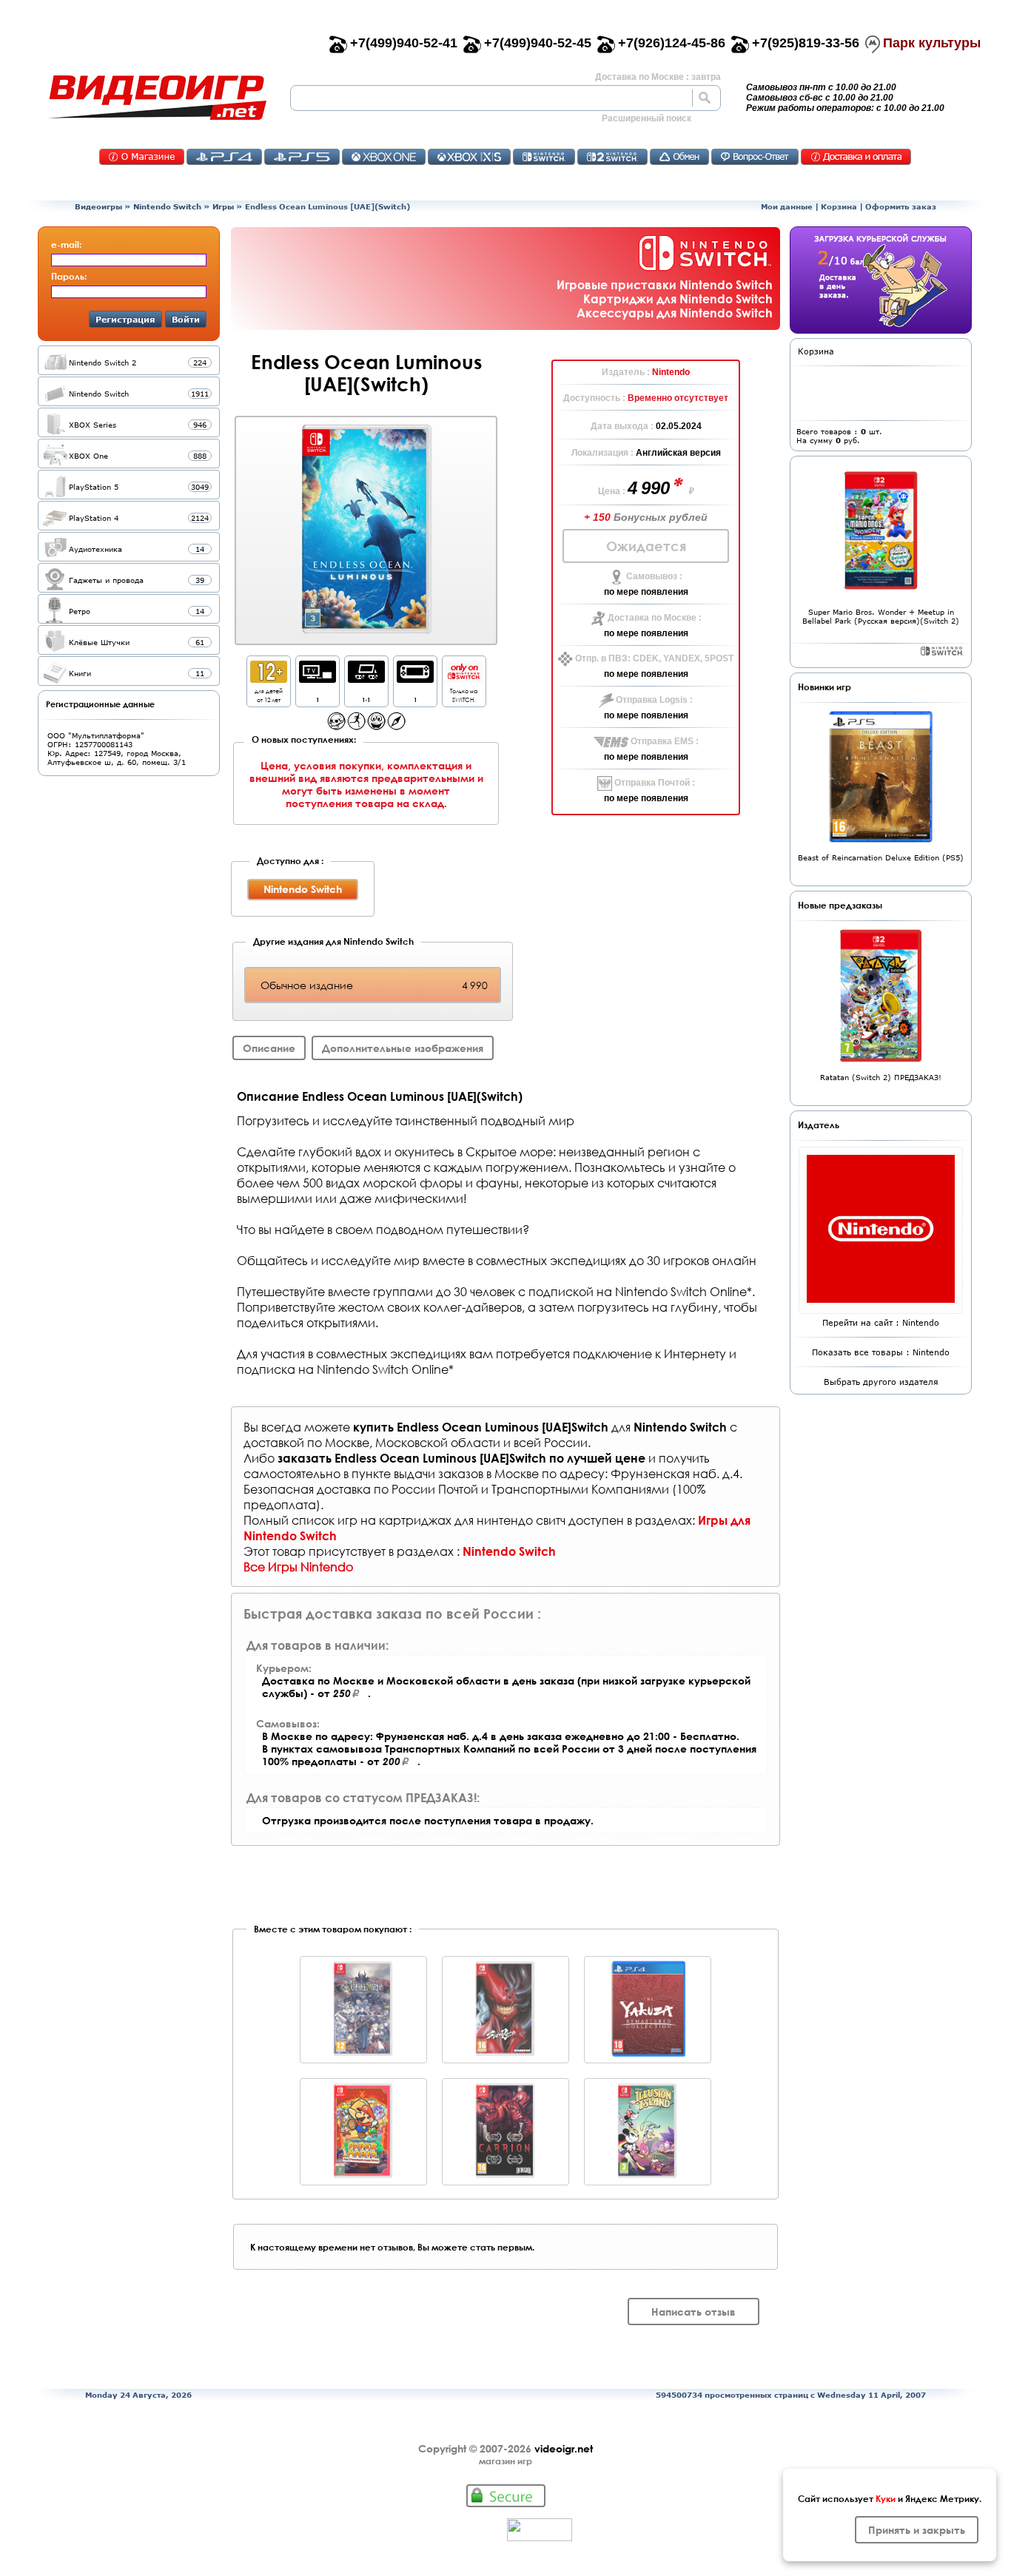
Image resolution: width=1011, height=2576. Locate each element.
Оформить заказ (901, 206)
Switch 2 (612, 157)
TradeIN (679, 157)
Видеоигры (98, 206)
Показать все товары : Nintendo (881, 1352)
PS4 (224, 157)
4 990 (651, 488)
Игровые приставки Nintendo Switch (665, 284)
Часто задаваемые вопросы (755, 157)
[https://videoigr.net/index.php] (157, 98)
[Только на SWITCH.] (464, 679)
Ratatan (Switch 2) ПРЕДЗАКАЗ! (881, 1077)
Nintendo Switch (167, 206)
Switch (544, 157)
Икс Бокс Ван (384, 157)
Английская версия (678, 453)
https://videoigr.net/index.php (157, 98)
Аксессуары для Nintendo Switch (675, 313)
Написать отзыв (693, 2312)
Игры (223, 206)
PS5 (302, 157)
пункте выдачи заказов (417, 1473)
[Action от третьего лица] (336, 726)
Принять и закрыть (917, 2530)
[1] (318, 679)
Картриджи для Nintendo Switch (678, 299)
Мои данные (787, 206)
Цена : (613, 491)
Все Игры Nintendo (298, 1567)
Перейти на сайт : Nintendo (881, 1322)
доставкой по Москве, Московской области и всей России (416, 1442)
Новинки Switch (942, 651)
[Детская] (376, 726)
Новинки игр (824, 687)
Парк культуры (932, 43)
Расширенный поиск (646, 118)
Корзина (839, 206)
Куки (886, 2498)
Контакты (142, 157)
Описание (269, 1048)
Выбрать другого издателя (881, 1382)
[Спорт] (356, 726)
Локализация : (604, 453)
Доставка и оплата (856, 157)
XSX (469, 157)
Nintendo (671, 372)
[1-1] (366, 679)
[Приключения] (396, 726)
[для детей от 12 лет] (269, 679)
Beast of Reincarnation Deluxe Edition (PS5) (881, 857)
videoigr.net (564, 2448)
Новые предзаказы (840, 905)
